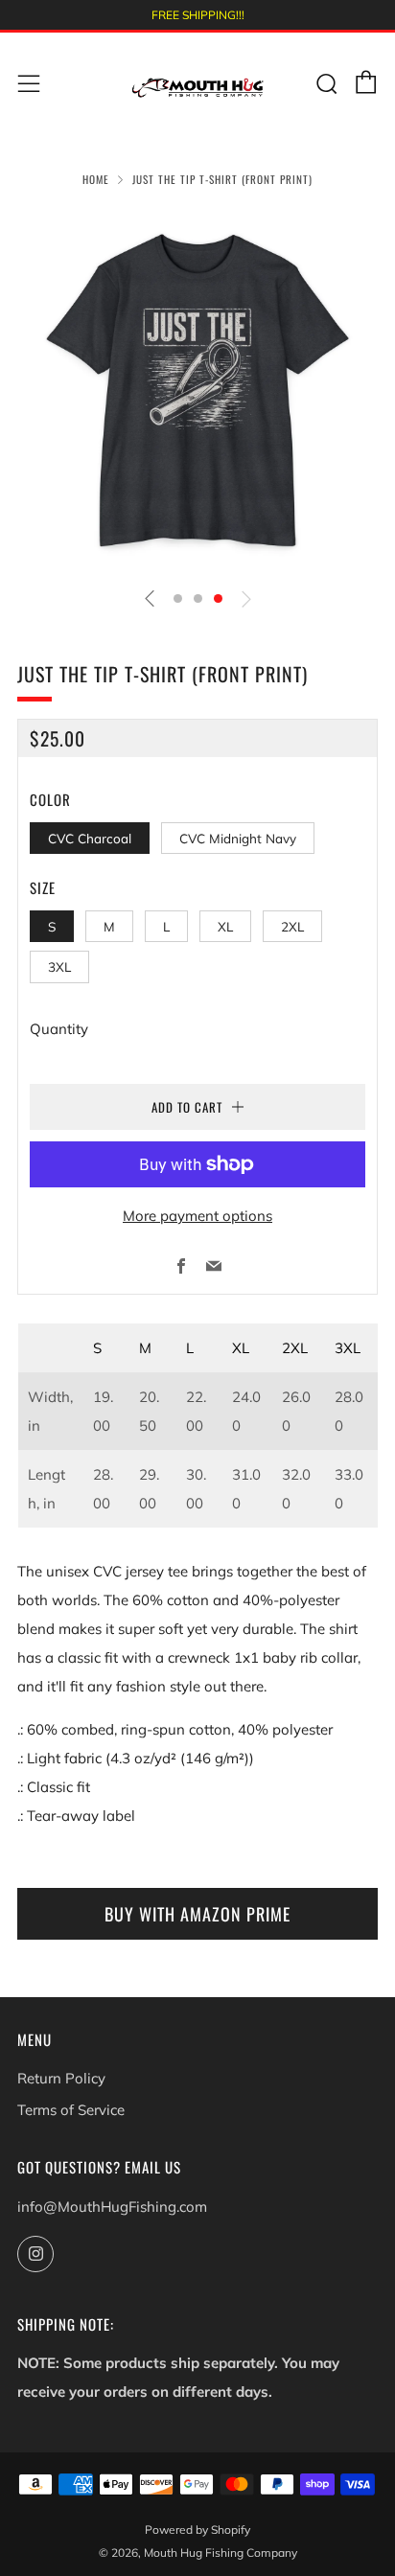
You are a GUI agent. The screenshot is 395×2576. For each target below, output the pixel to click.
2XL (292, 926)
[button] (178, 598)
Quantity (59, 1029)
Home (96, 179)
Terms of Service (71, 2110)
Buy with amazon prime (197, 1914)
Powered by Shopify (197, 2530)
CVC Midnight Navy (238, 838)
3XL (59, 966)
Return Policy (61, 2078)
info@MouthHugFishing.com (112, 2207)
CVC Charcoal (90, 838)
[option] (197, 391)
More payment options (197, 1216)
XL (225, 926)
